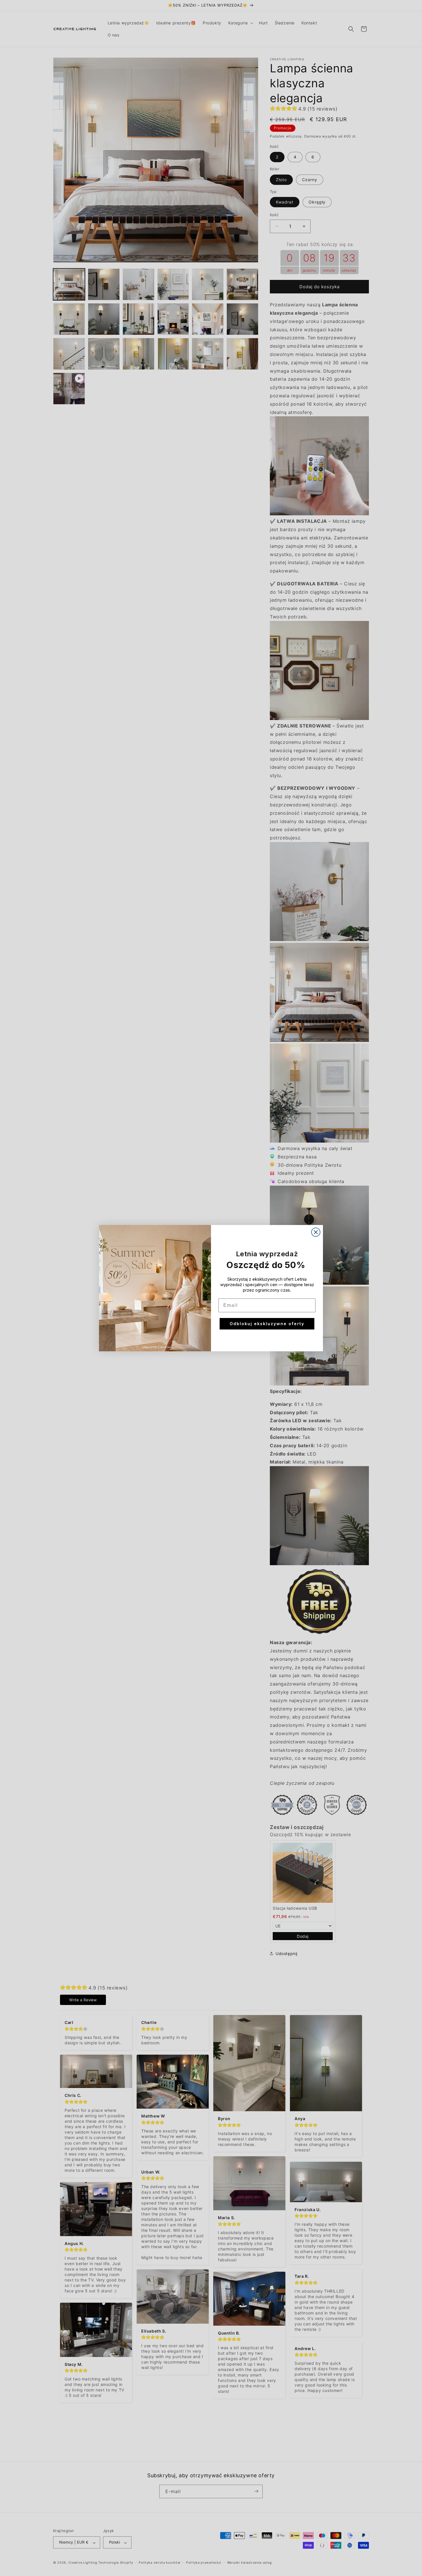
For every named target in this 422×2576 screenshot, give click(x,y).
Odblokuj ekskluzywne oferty (267, 1324)
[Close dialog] (316, 1232)
